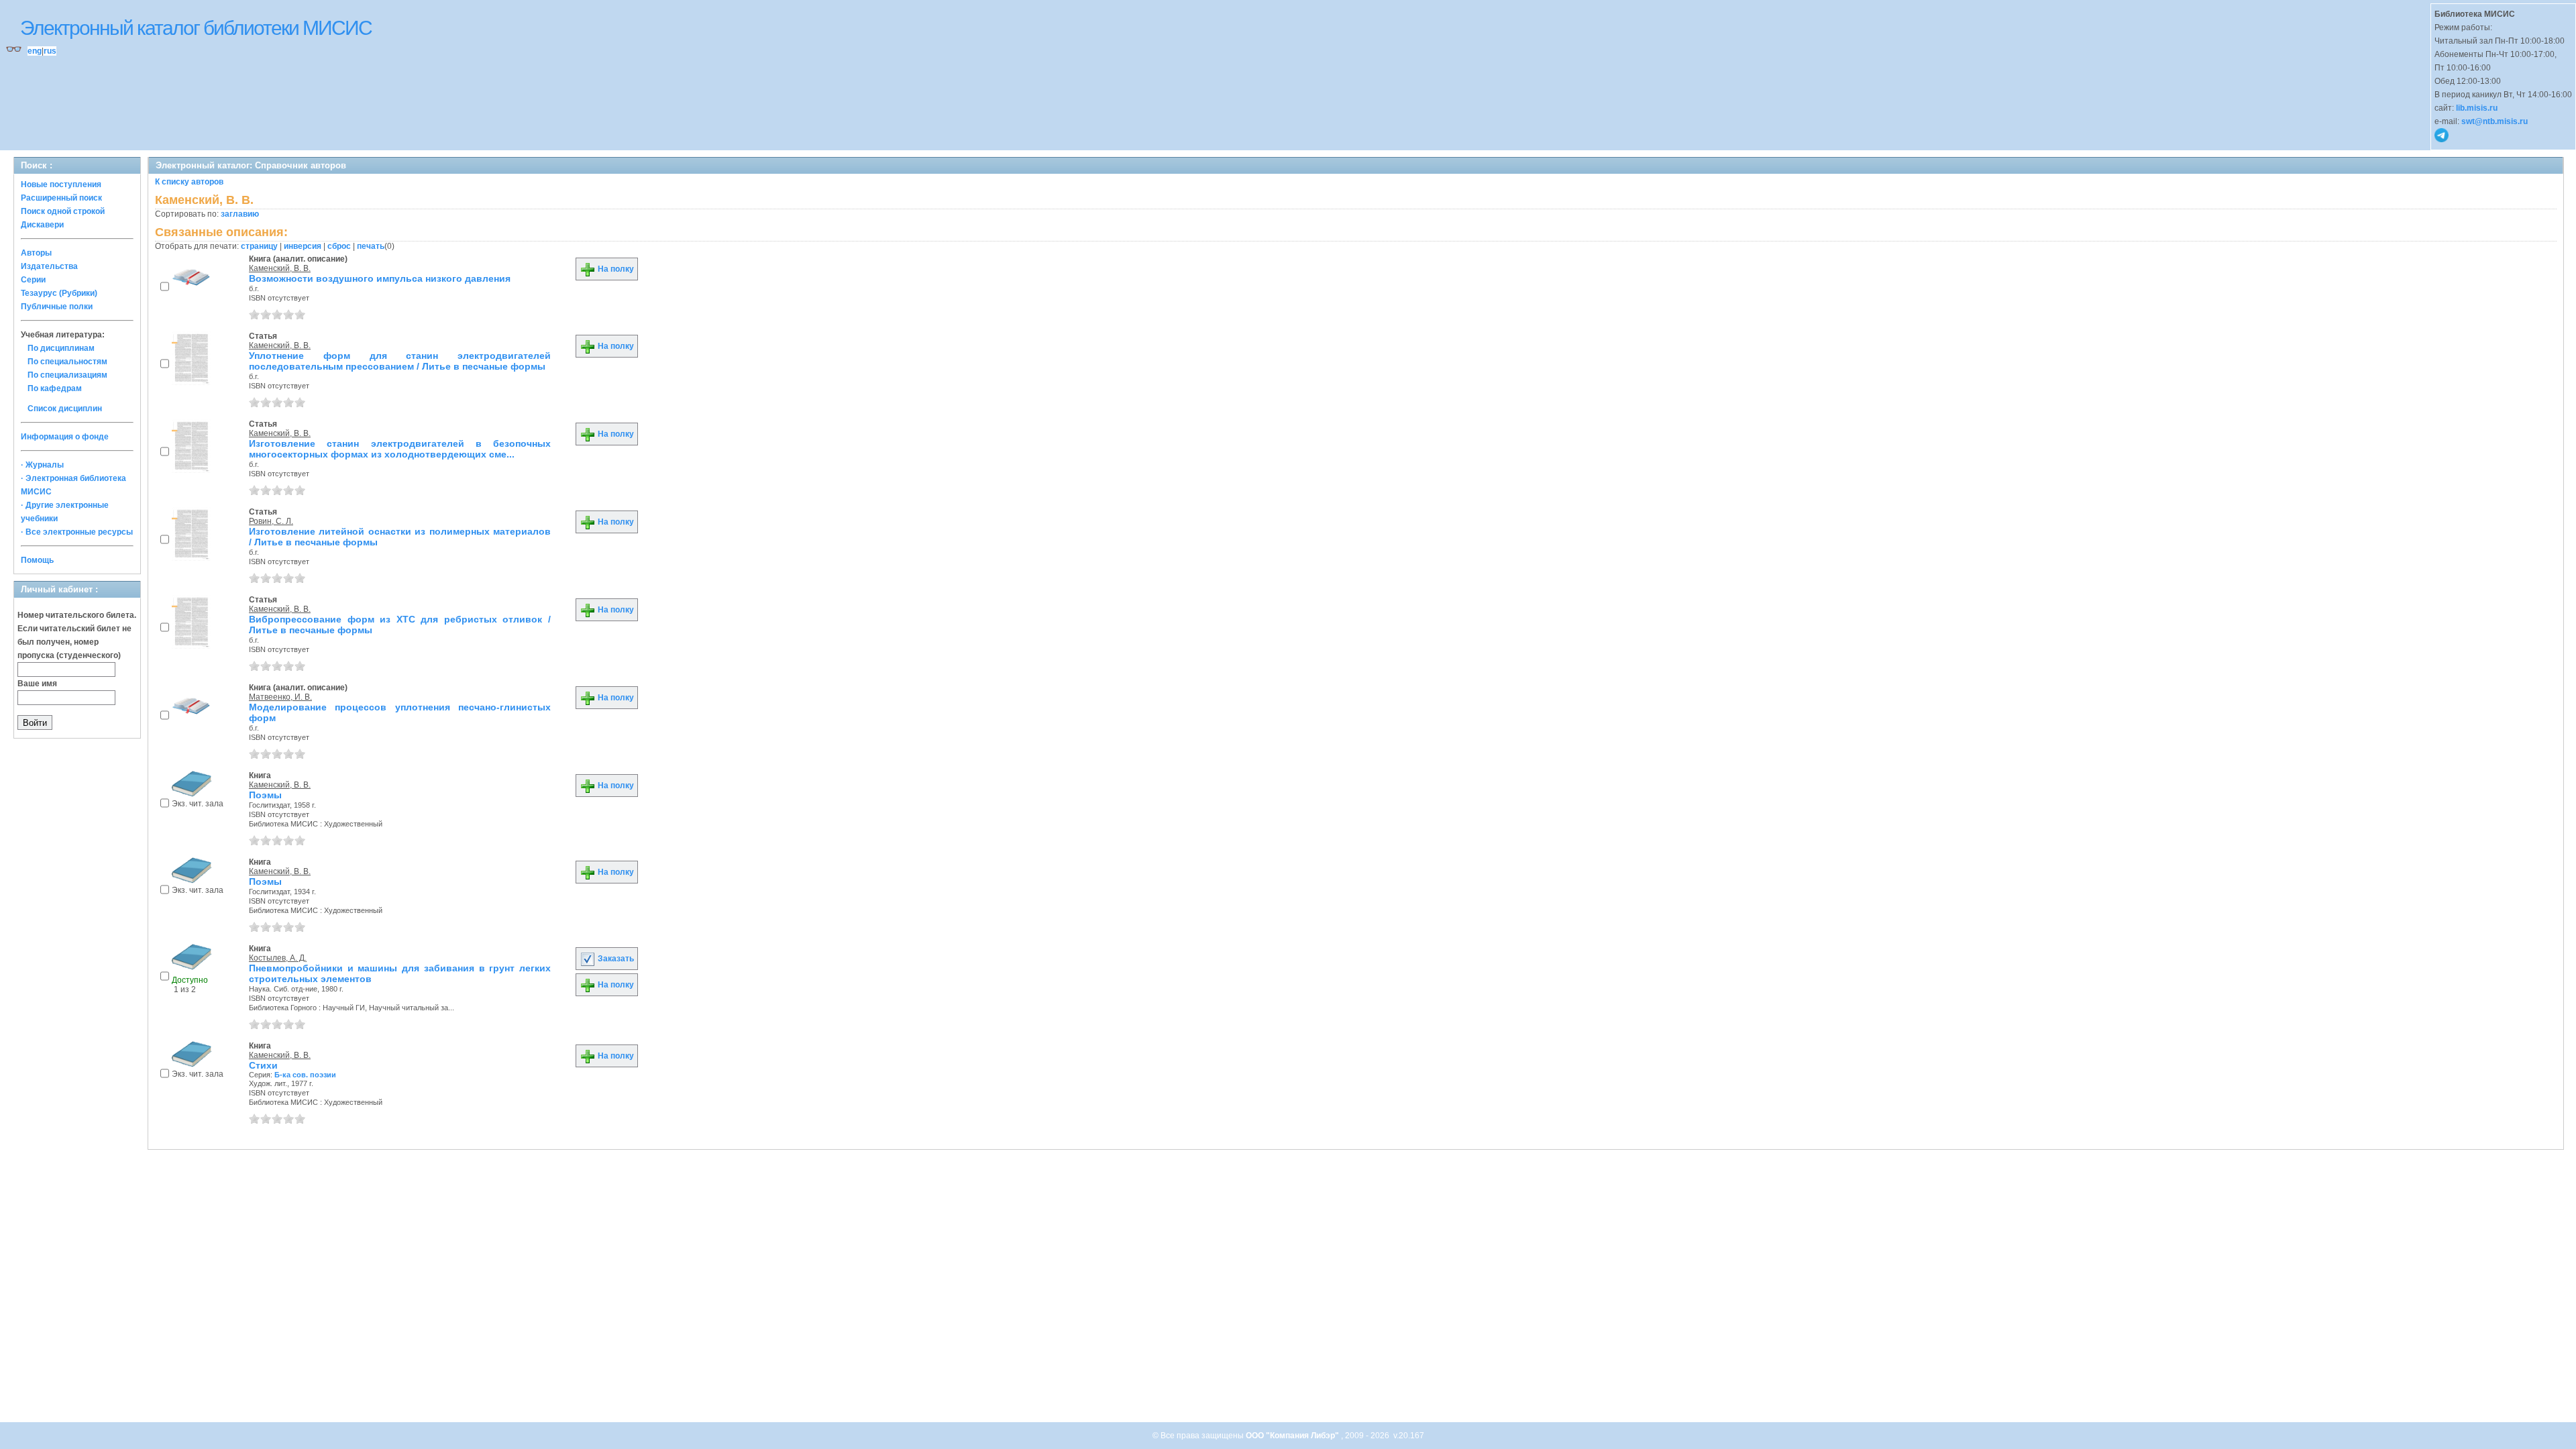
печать (371, 246)
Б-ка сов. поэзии (305, 1075)
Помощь (37, 560)
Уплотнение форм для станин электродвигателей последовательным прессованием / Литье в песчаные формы (400, 361)
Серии (33, 280)
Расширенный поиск (61, 198)
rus (50, 51)
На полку (615, 269)
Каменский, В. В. (280, 268)
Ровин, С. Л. (271, 521)
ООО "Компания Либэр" (1293, 1436)
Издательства (49, 266)
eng (35, 51)
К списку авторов (189, 182)
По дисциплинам (61, 348)
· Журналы (42, 465)
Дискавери (42, 225)
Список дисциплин (65, 409)
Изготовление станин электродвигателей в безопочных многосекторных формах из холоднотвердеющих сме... (400, 449)
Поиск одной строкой (63, 211)
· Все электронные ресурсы (77, 532)
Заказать (615, 959)
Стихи (263, 1065)
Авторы (36, 253)
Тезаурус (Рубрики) (59, 293)
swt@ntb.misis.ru (2494, 121)
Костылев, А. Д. (278, 958)
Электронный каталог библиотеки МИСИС (196, 28)
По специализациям (67, 375)
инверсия (303, 246)
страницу (259, 246)
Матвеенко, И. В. (280, 697)
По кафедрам (55, 388)
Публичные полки (57, 307)
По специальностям (67, 362)
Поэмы (265, 795)
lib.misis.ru (2477, 108)
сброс (339, 246)
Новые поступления (61, 184)
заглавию (240, 214)
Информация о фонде (65, 437)
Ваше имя (37, 684)
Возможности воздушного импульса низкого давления (380, 278)
